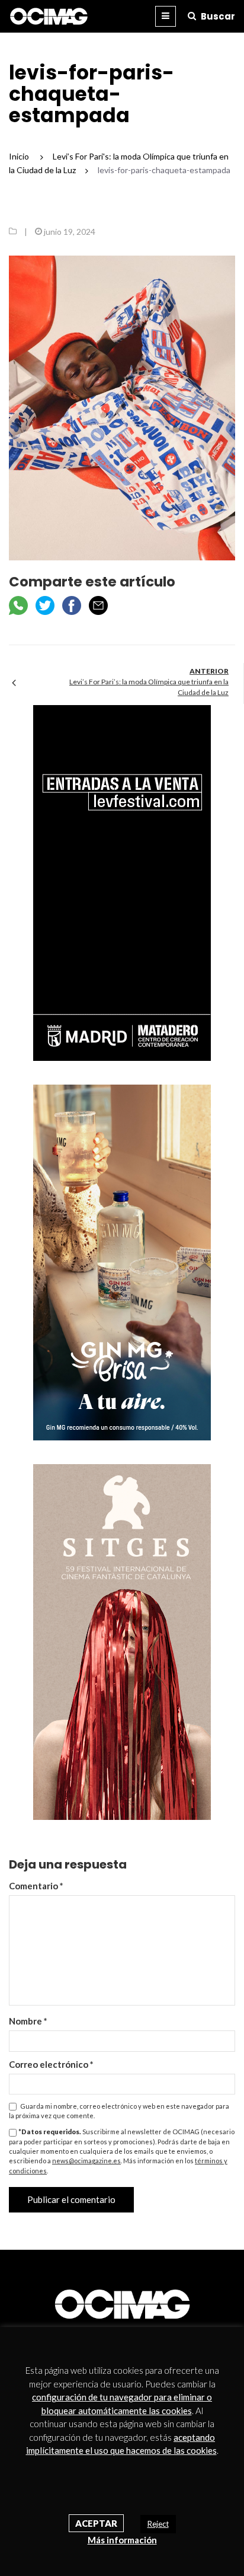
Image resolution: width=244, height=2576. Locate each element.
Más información (122, 2540)
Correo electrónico (51, 2064)
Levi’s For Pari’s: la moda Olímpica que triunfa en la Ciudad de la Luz (149, 687)
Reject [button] (158, 2524)
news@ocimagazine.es (86, 2161)
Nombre (28, 2021)
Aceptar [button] (96, 2523)
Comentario (36, 1886)
